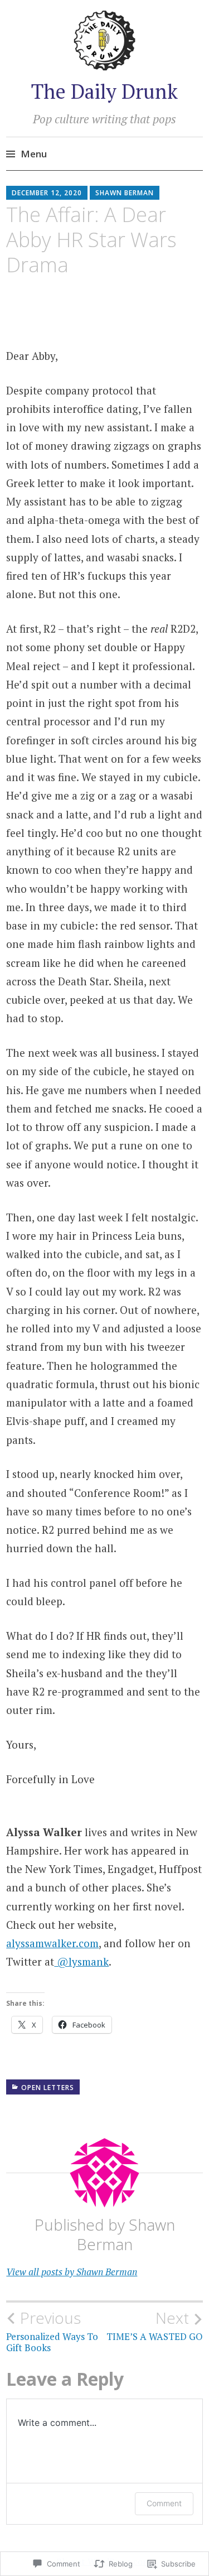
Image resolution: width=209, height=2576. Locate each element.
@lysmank (81, 1961)
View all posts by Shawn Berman (72, 2272)
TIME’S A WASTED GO (155, 2325)
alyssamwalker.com (52, 1943)
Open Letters (48, 2088)
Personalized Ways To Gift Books (52, 2331)
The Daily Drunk (104, 91)
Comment (164, 2503)
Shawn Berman (125, 193)
